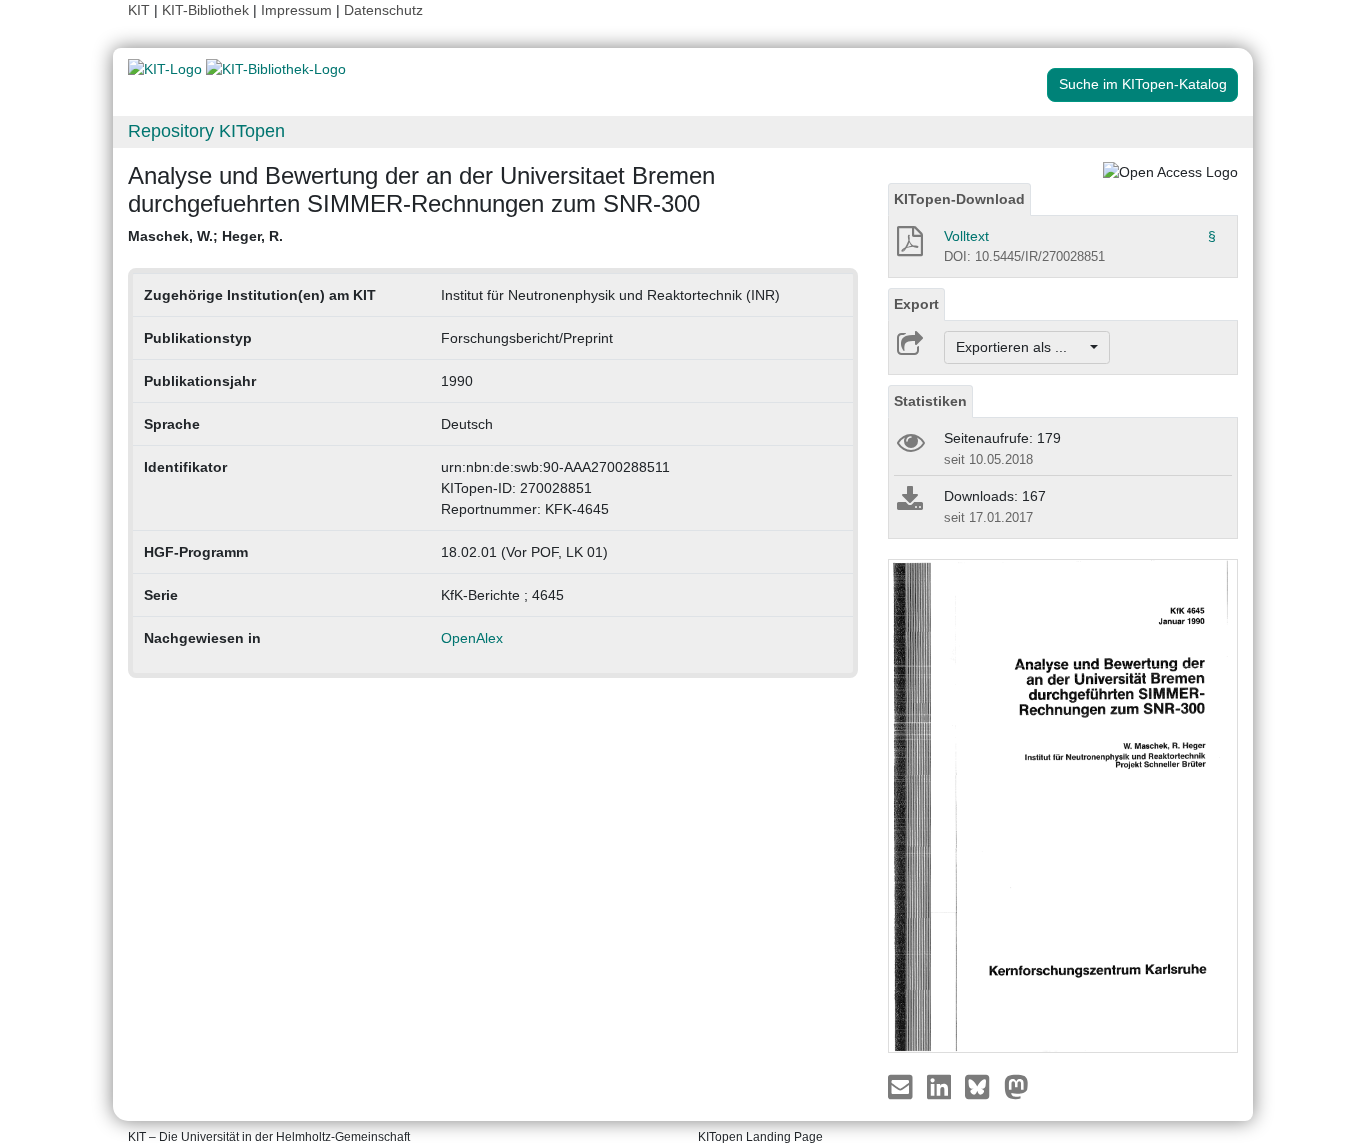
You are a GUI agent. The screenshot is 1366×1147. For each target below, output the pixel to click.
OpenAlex (472, 638)
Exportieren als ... (1021, 347)
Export (916, 304)
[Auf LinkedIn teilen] (941, 1086)
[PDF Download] (908, 247)
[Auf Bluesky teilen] (982, 1086)
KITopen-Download (959, 199)
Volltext (966, 236)
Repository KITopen (206, 131)
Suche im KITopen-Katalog (1143, 84)
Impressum (296, 10)
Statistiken (930, 401)
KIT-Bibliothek (207, 10)
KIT (139, 10)
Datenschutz (383, 10)
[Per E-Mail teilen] (902, 1086)
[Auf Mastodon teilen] (1016, 1086)
